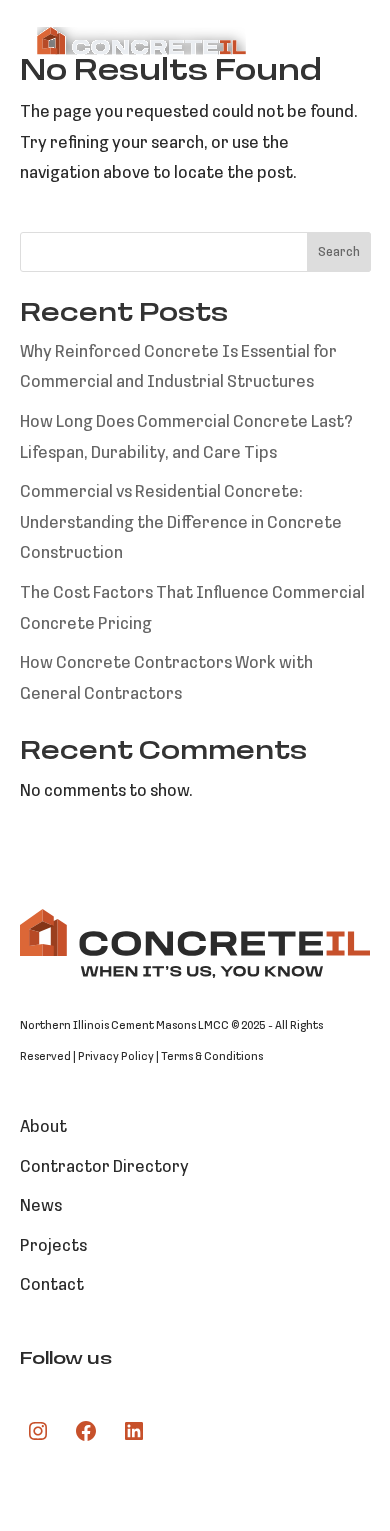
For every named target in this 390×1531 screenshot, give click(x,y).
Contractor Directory (104, 1167)
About (43, 1127)
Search (339, 252)
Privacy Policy (116, 1057)
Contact (52, 1285)
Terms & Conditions (212, 1057)
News (41, 1206)
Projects (53, 1246)
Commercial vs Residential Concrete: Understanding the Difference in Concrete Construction (181, 523)
